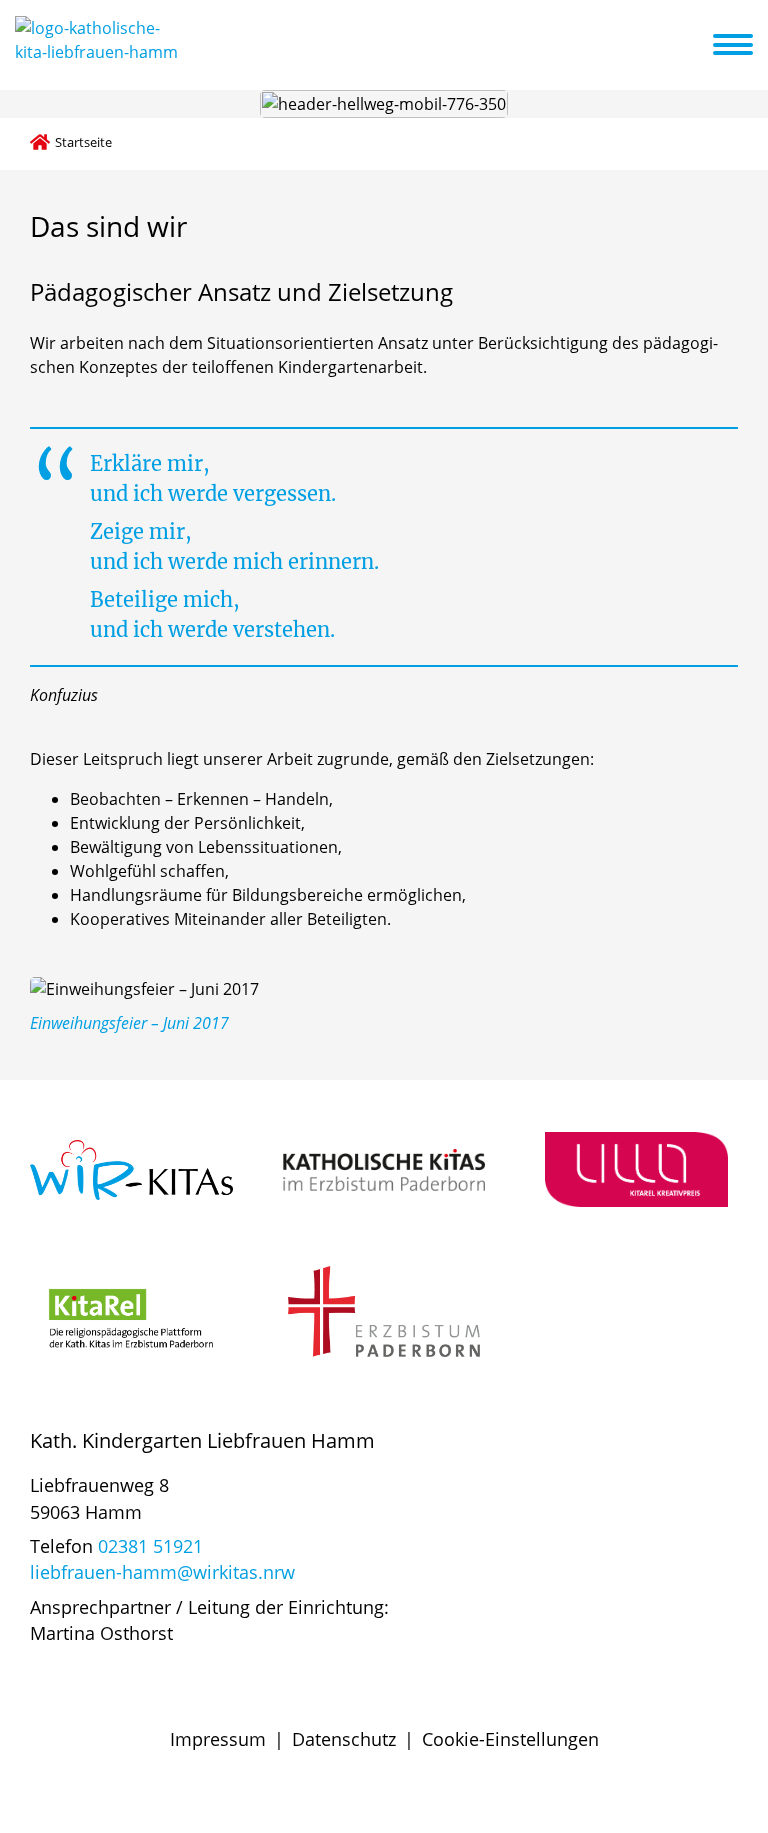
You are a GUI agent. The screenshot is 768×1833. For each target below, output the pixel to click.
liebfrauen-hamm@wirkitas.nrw (162, 1572)
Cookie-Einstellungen (510, 1739)
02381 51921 (150, 1546)
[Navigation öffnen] (745, 45)
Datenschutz (344, 1739)
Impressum (218, 1739)
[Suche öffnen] (695, 48)
